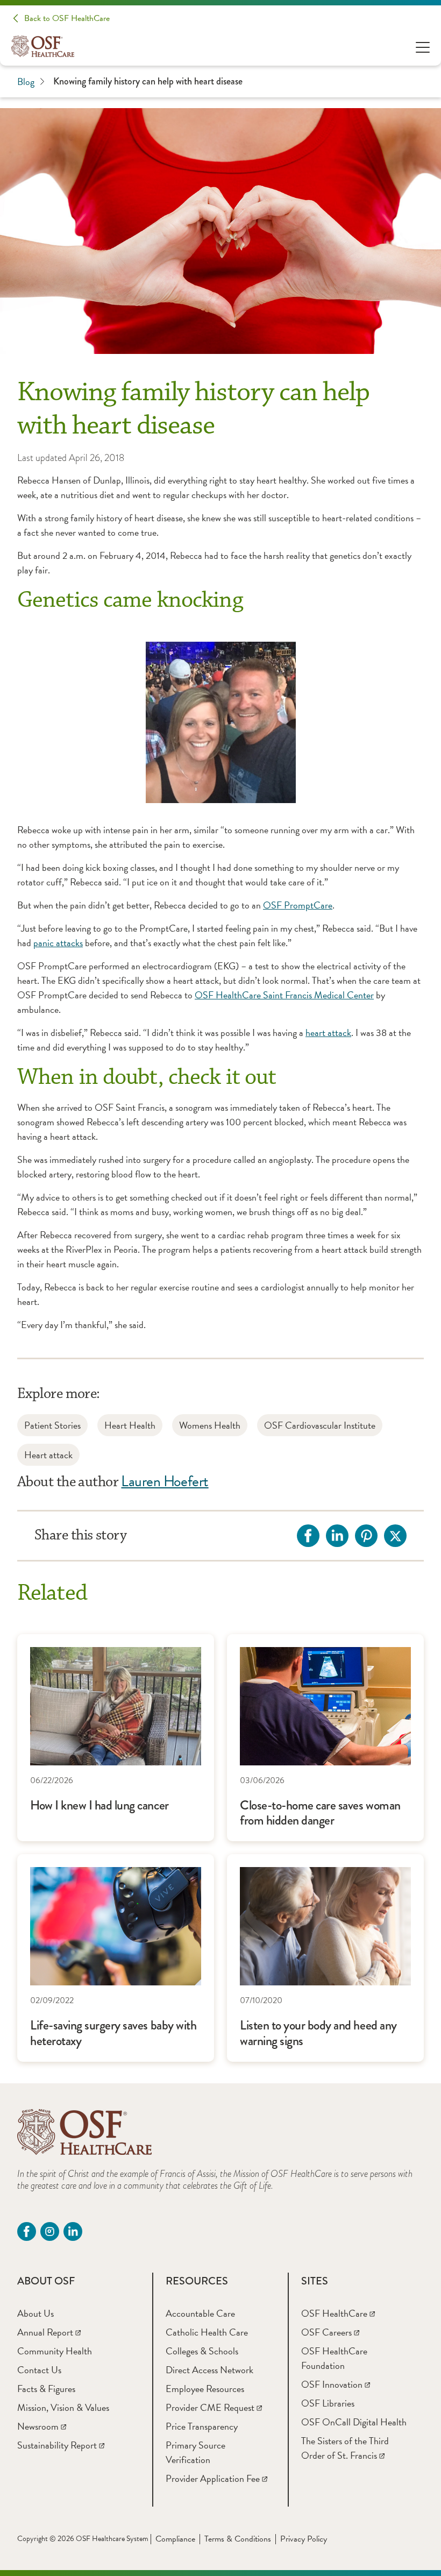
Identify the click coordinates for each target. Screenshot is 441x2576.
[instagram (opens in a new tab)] (50, 2231)
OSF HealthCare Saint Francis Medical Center (284, 995)
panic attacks (58, 943)
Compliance (175, 2539)
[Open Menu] (423, 47)
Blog (26, 81)
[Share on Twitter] (395, 1536)
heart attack (328, 1032)
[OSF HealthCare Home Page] (43, 46)
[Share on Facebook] (308, 1536)
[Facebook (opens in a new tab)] (27, 2231)
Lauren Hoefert (165, 1481)
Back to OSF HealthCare (67, 18)
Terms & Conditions (238, 2539)
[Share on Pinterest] (366, 1536)
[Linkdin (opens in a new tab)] (73, 2231)
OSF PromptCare (298, 905)
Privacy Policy (304, 2539)
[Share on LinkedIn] (337, 1536)
